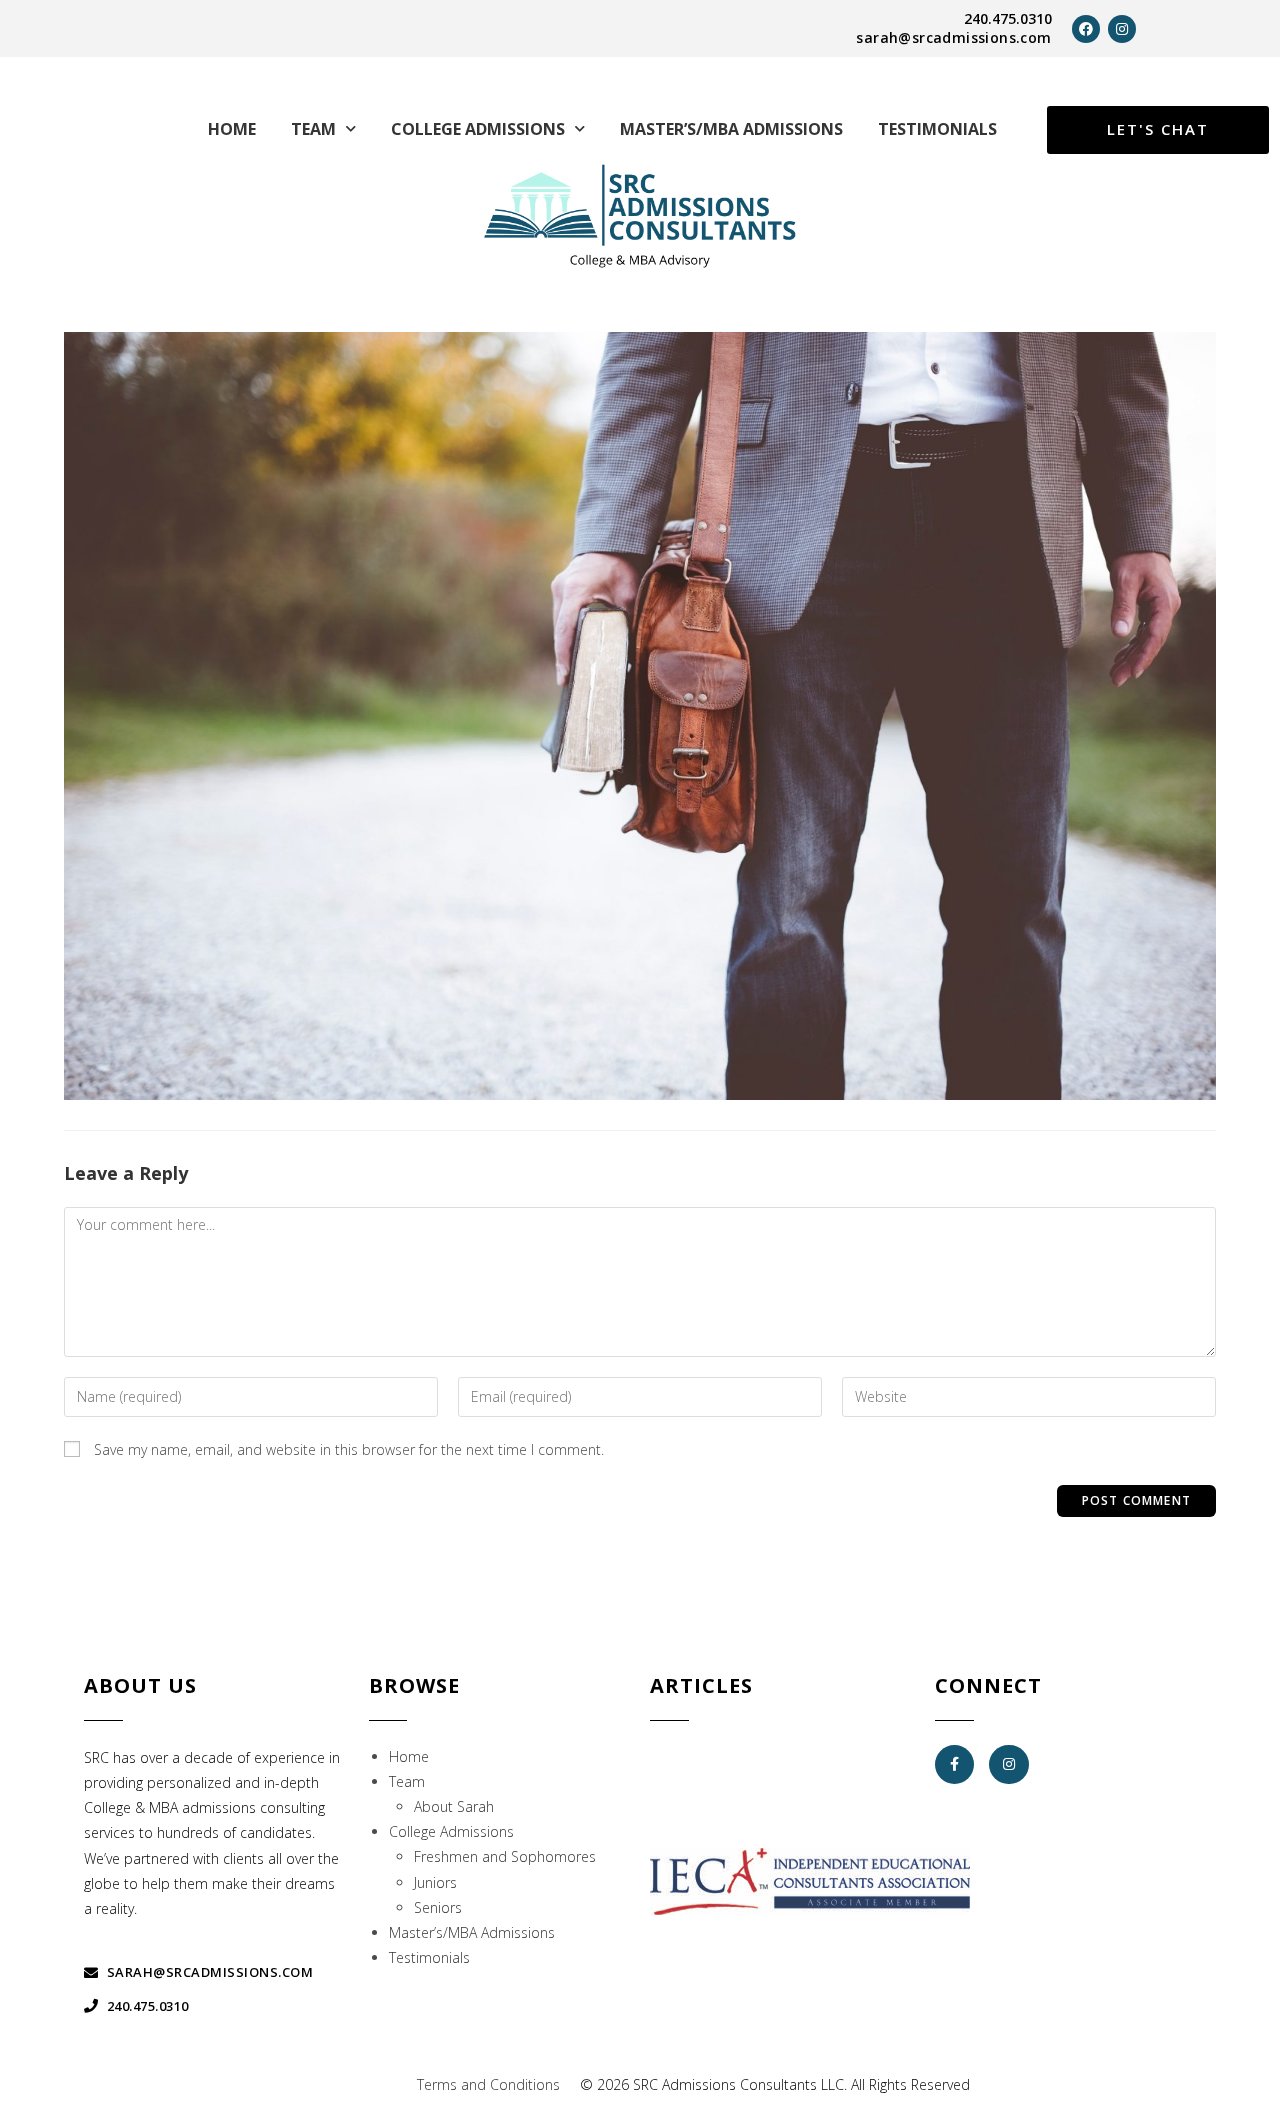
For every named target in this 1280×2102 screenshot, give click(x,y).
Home (232, 129)
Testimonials (937, 129)
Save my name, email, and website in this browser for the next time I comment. (349, 1449)
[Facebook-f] (954, 1764)
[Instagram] (1122, 29)
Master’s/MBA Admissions (731, 129)
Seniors (438, 1907)
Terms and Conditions (488, 2084)
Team (313, 129)
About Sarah (454, 1806)
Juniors (435, 1882)
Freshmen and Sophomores (505, 1856)
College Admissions (478, 129)
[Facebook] (1086, 29)
